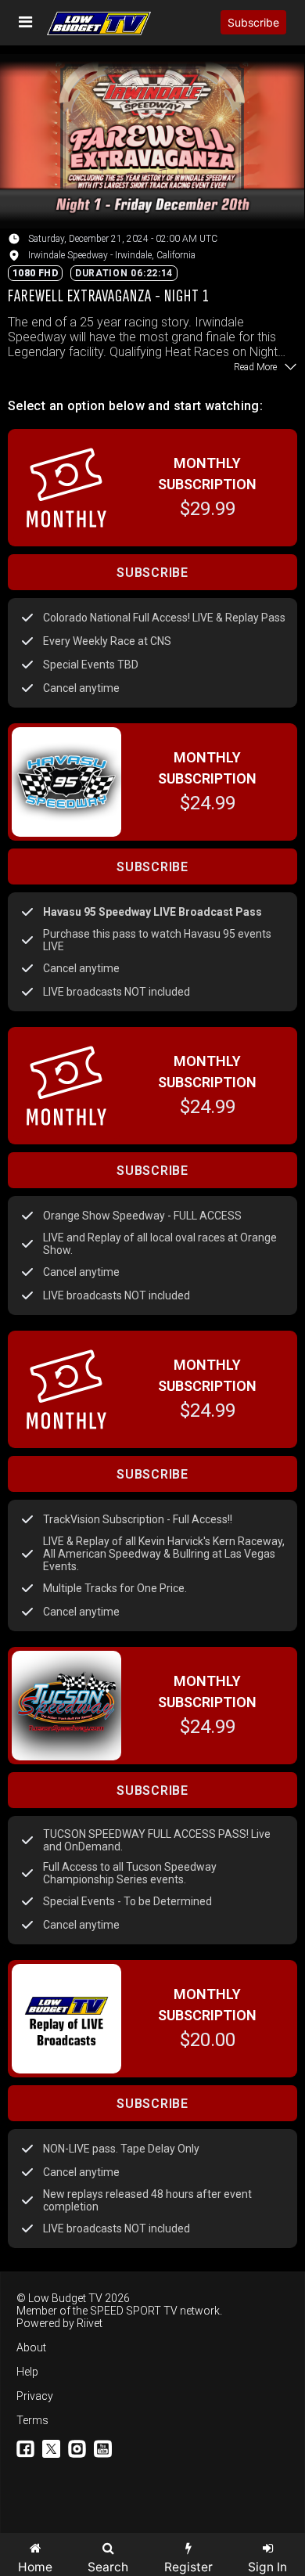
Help (27, 2372)
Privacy (35, 2396)
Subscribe (253, 22)
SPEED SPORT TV (134, 2311)
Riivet (90, 2323)
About (31, 2347)
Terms (32, 2420)
